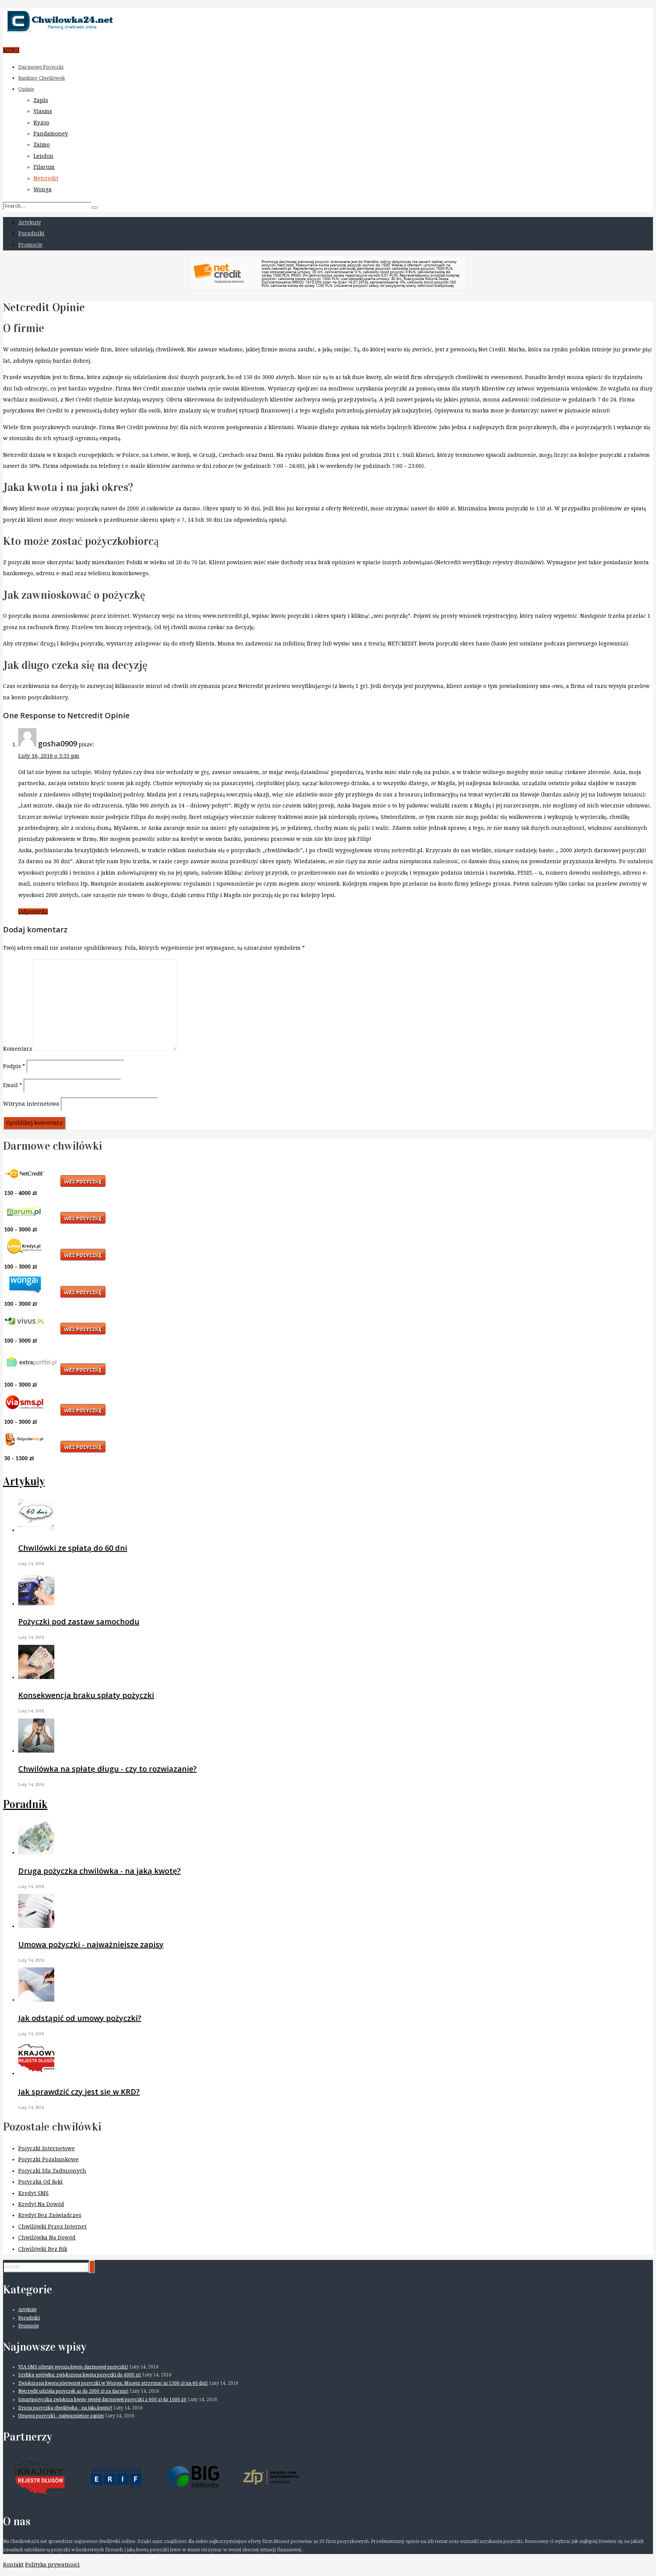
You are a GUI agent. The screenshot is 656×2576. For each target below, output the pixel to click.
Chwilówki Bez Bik (43, 2249)
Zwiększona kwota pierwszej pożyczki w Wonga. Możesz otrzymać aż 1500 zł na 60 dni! (113, 2383)
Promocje (30, 245)
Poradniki (31, 233)
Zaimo (42, 145)
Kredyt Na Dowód (41, 2204)
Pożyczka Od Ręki (40, 2182)
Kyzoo (41, 123)
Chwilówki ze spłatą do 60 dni (73, 1548)
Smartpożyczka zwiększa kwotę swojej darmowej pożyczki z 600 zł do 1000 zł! (102, 2400)
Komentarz (18, 1049)
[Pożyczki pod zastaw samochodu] (36, 1604)
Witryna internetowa (31, 1104)
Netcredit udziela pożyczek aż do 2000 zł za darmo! (73, 2391)
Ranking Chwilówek (42, 78)
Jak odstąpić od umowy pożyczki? (80, 2018)
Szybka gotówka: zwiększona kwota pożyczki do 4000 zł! (80, 2375)
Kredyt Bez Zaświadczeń (50, 2215)
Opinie (26, 89)
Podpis (14, 1066)
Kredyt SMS (33, 2193)
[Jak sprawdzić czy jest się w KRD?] (36, 2073)
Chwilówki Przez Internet (52, 2227)
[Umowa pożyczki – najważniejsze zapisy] (36, 1926)
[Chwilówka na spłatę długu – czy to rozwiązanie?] (36, 1751)
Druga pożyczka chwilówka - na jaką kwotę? (99, 1871)
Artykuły (30, 222)
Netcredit (46, 178)
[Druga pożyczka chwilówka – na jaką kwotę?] (36, 1852)
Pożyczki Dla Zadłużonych (52, 2171)
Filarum (44, 167)
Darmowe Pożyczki (41, 67)
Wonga (43, 189)
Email (13, 1085)
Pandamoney (51, 134)
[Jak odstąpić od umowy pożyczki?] (36, 2000)
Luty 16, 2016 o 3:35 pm (49, 756)
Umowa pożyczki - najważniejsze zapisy (91, 1944)
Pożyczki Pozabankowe (48, 2159)
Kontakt (13, 2565)
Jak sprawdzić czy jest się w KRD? (79, 2092)
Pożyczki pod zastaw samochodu (79, 1622)
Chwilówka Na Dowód (47, 2238)
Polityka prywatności (52, 2565)
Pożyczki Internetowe (47, 2148)
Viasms (43, 111)
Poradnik (25, 1804)
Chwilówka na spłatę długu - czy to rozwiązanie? (107, 1769)
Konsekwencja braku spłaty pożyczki (86, 1695)
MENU (11, 50)
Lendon (43, 156)
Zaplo (41, 100)
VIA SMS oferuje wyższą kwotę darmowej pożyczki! (73, 2367)
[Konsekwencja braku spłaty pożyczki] (36, 1677)
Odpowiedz (33, 911)
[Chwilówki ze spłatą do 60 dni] (36, 1530)
